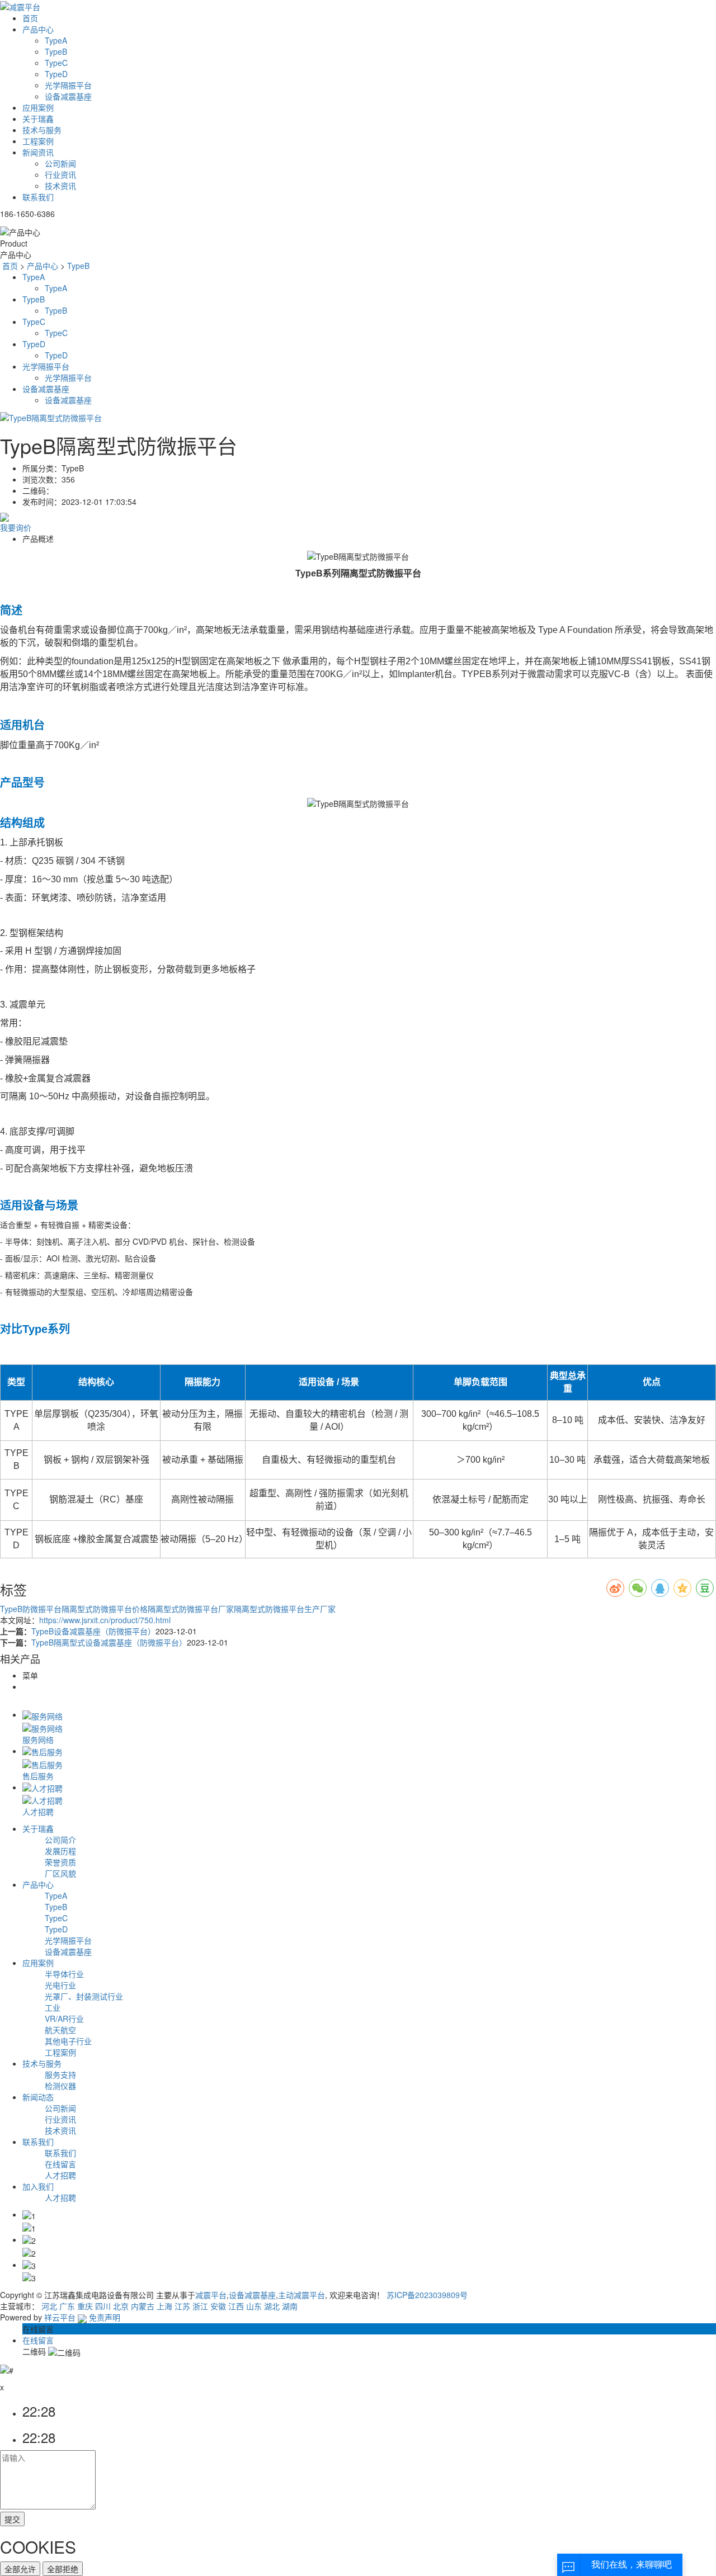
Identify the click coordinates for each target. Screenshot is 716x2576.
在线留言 (60, 2164)
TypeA (56, 40)
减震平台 (211, 2295)
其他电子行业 (68, 2041)
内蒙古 (143, 2306)
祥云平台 (60, 2317)
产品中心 (38, 29)
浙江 (200, 2306)
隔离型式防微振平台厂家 (191, 1609)
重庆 (85, 2306)
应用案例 (38, 107)
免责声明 (105, 2317)
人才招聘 (60, 2175)
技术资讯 (60, 186)
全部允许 (20, 2569)
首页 (30, 18)
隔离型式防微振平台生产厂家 (285, 1609)
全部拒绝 (63, 2569)
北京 (121, 2306)
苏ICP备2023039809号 (427, 2295)
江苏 (182, 2306)
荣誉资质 (60, 1862)
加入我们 (38, 2186)
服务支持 (60, 2074)
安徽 (218, 2306)
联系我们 (38, 197)
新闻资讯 (38, 152)
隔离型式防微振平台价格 (105, 1609)
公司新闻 (60, 163)
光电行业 (60, 1985)
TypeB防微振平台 (31, 1609)
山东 (254, 2306)
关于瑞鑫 (38, 119)
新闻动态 (38, 2097)
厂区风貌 (60, 1873)
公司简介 (60, 1840)
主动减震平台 (302, 2295)
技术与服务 (42, 130)
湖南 (290, 2306)
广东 (67, 2306)
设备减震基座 (68, 96)
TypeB (56, 51)
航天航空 (60, 2030)
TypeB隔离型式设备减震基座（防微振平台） (109, 1642)
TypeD (56, 74)
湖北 (272, 2306)
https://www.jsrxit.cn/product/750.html (105, 1620)
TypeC (56, 63)
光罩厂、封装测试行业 (84, 1996)
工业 (53, 2007)
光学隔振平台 (68, 85)
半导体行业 (64, 1974)
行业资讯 (60, 174)
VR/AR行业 (64, 2019)
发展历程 (60, 1851)
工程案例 (38, 141)
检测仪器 (60, 2086)
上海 (164, 2306)
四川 (103, 2306)
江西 (236, 2306)
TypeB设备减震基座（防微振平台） (93, 1631)
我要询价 (16, 527)
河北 (49, 2306)
